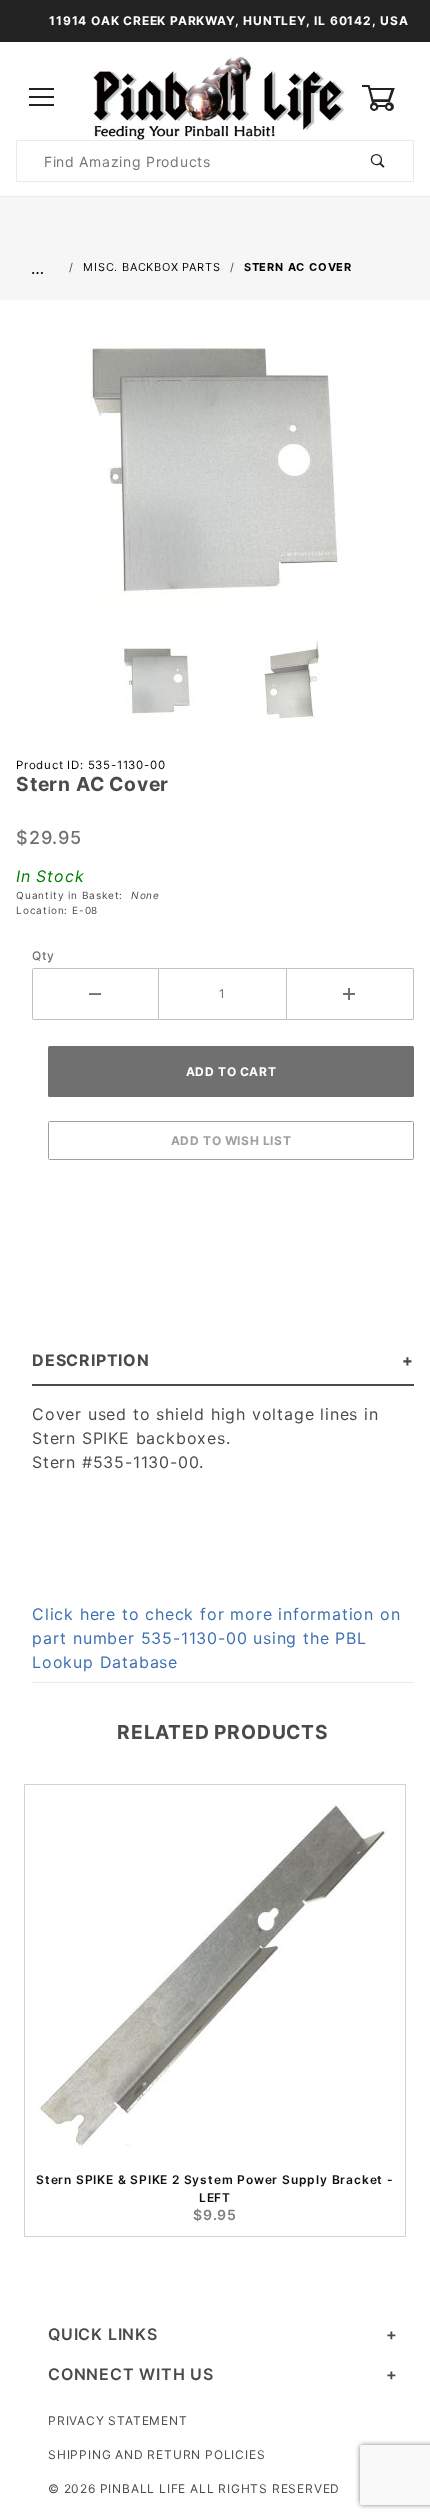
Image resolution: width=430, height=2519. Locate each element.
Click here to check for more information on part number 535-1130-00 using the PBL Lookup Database (216, 1638)
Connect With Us (131, 2374)
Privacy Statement (118, 2420)
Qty (43, 955)
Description (91, 1360)
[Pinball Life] (215, 96)
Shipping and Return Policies (156, 2454)
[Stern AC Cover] (215, 477)
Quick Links (103, 2334)
